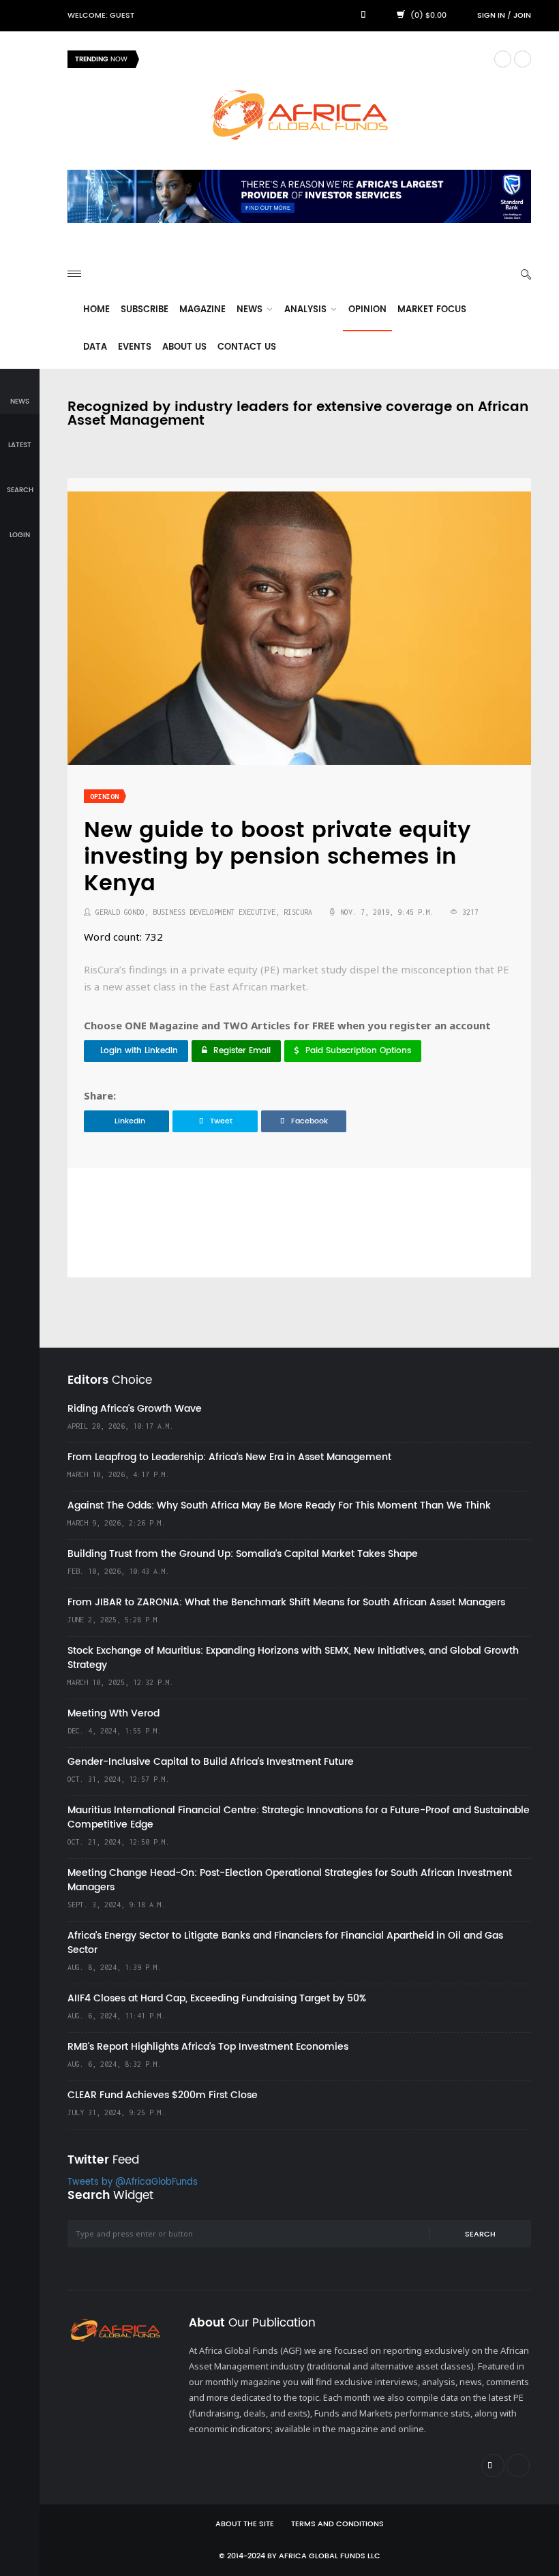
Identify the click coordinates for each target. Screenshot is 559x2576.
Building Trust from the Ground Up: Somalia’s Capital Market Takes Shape (243, 1554)
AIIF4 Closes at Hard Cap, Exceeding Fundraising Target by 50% (217, 1998)
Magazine (202, 310)
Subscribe (145, 310)
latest (20, 445)
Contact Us (247, 347)
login (20, 535)
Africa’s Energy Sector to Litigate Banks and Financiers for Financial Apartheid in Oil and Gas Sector (285, 1943)
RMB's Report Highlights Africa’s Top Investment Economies (208, 2047)
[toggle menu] (74, 274)
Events (135, 347)
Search (480, 2234)
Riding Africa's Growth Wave (212, 59)
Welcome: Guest (101, 16)
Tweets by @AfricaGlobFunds (133, 2182)
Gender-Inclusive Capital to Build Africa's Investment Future (211, 1762)
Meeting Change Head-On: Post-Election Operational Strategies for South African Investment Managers (290, 1880)
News (251, 310)
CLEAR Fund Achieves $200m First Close (163, 2095)
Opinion (367, 310)
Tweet (221, 1121)
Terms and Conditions (337, 2524)
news (20, 401)
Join (522, 16)
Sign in (491, 16)
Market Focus (432, 310)
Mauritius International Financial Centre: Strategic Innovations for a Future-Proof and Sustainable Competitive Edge (299, 1817)
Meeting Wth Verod (114, 1713)
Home (96, 310)
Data (95, 347)
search (20, 490)
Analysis (307, 310)
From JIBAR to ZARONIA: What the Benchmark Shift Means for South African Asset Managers (286, 1602)
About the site (245, 2524)
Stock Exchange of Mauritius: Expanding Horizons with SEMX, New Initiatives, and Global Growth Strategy (293, 1658)
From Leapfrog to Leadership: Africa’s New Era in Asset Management (229, 1457)
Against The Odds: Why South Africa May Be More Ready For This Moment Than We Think (279, 1505)
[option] (316, 59)
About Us (184, 347)
